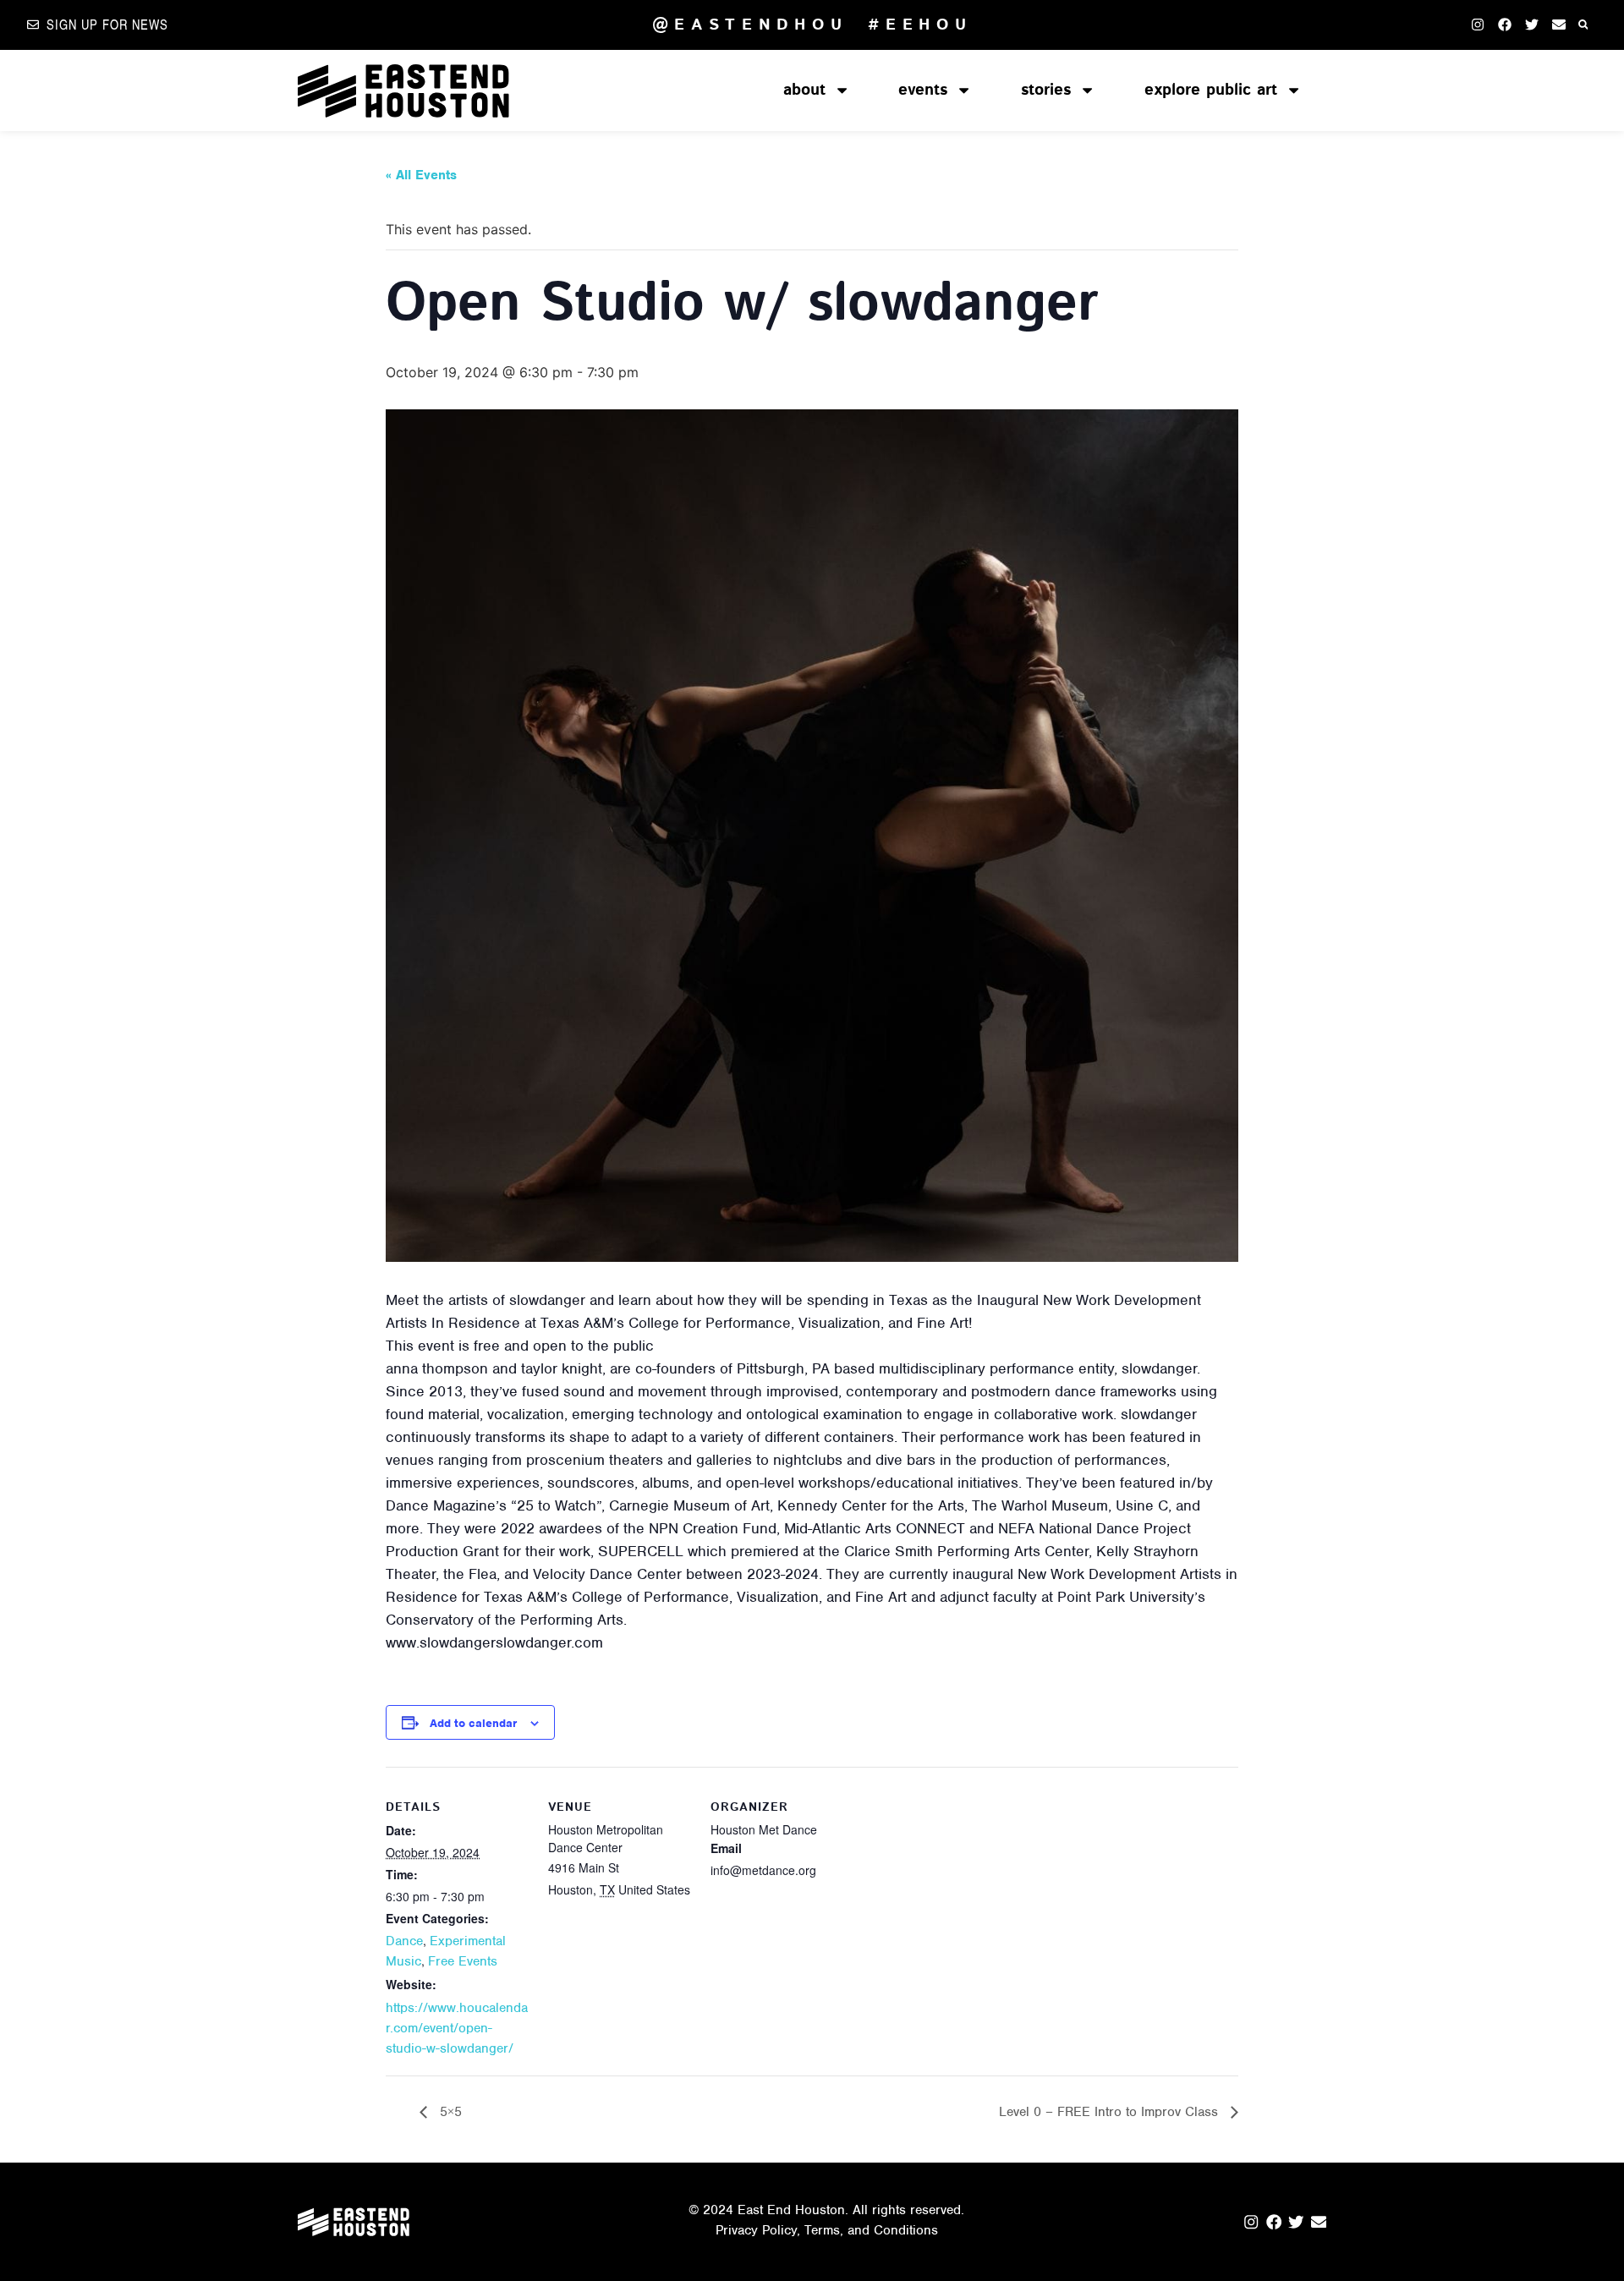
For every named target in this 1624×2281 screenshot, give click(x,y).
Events (923, 90)
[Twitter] (1532, 25)
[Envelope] (1559, 25)
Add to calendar (473, 1723)
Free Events (463, 1961)
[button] (1583, 25)
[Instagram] (1478, 25)
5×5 (449, 2112)
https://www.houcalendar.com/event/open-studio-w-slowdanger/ (457, 2028)
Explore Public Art (1211, 90)
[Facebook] (1505, 25)
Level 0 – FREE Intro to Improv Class (1111, 2112)
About (804, 90)
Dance (404, 1941)
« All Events (421, 175)
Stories (1046, 90)
